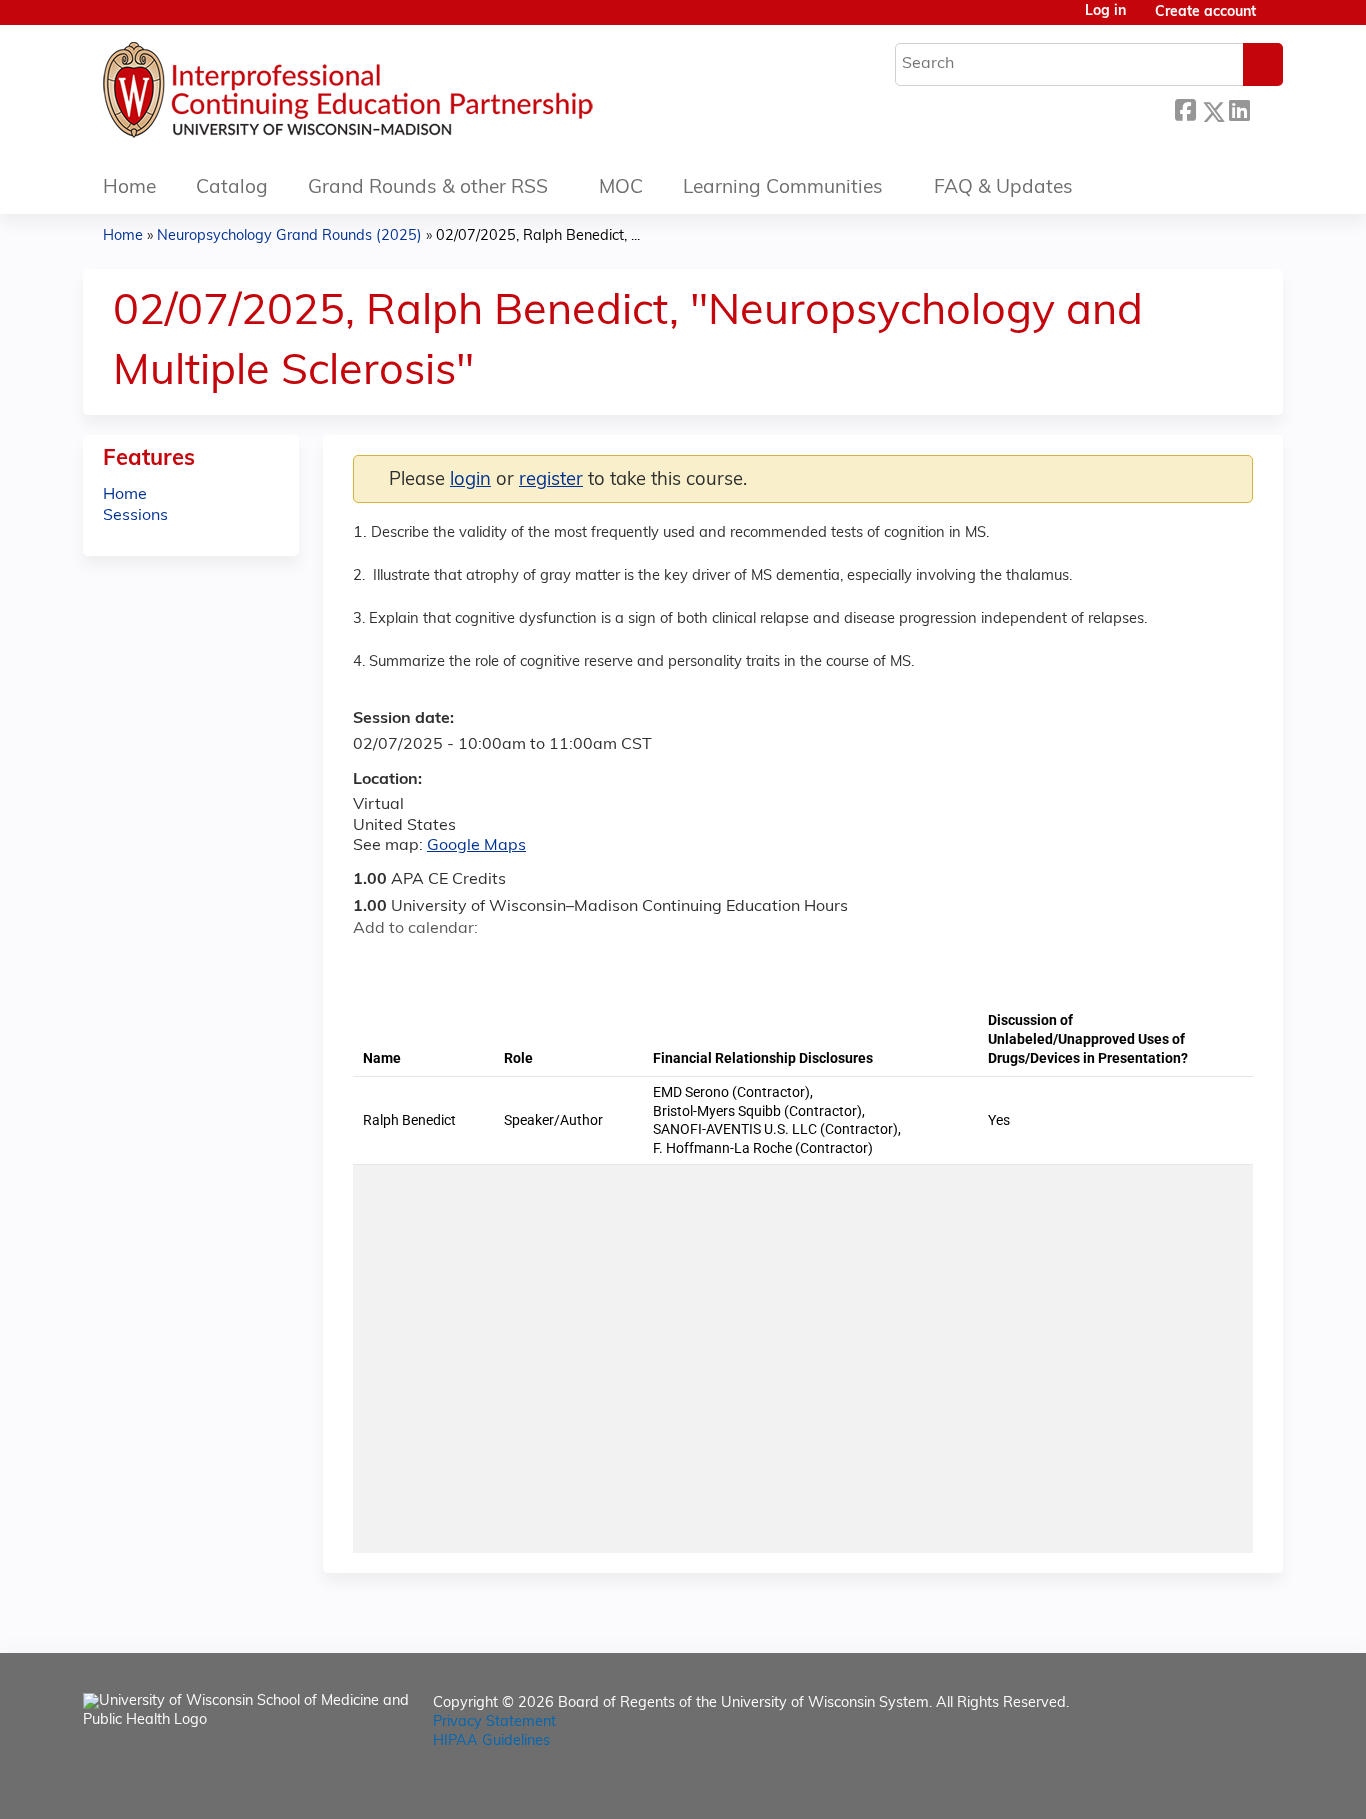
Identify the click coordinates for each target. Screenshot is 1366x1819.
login (470, 480)
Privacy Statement (494, 1722)
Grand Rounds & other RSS (428, 188)
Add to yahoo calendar (418, 964)
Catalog (232, 188)
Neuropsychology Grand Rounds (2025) (289, 236)
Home (129, 188)
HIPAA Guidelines (491, 1741)
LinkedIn (1239, 108)
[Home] (408, 95)
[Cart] (1277, 20)
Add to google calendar (373, 964)
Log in (1105, 12)
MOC (621, 188)
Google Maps (476, 846)
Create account (1205, 12)
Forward (1266, 108)
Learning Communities (783, 188)
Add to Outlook (511, 964)
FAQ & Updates (1003, 188)
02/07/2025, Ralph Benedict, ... (538, 236)
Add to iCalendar (463, 963)
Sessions (135, 516)
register (551, 480)
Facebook (1185, 108)
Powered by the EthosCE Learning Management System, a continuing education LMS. (1212, 1786)
